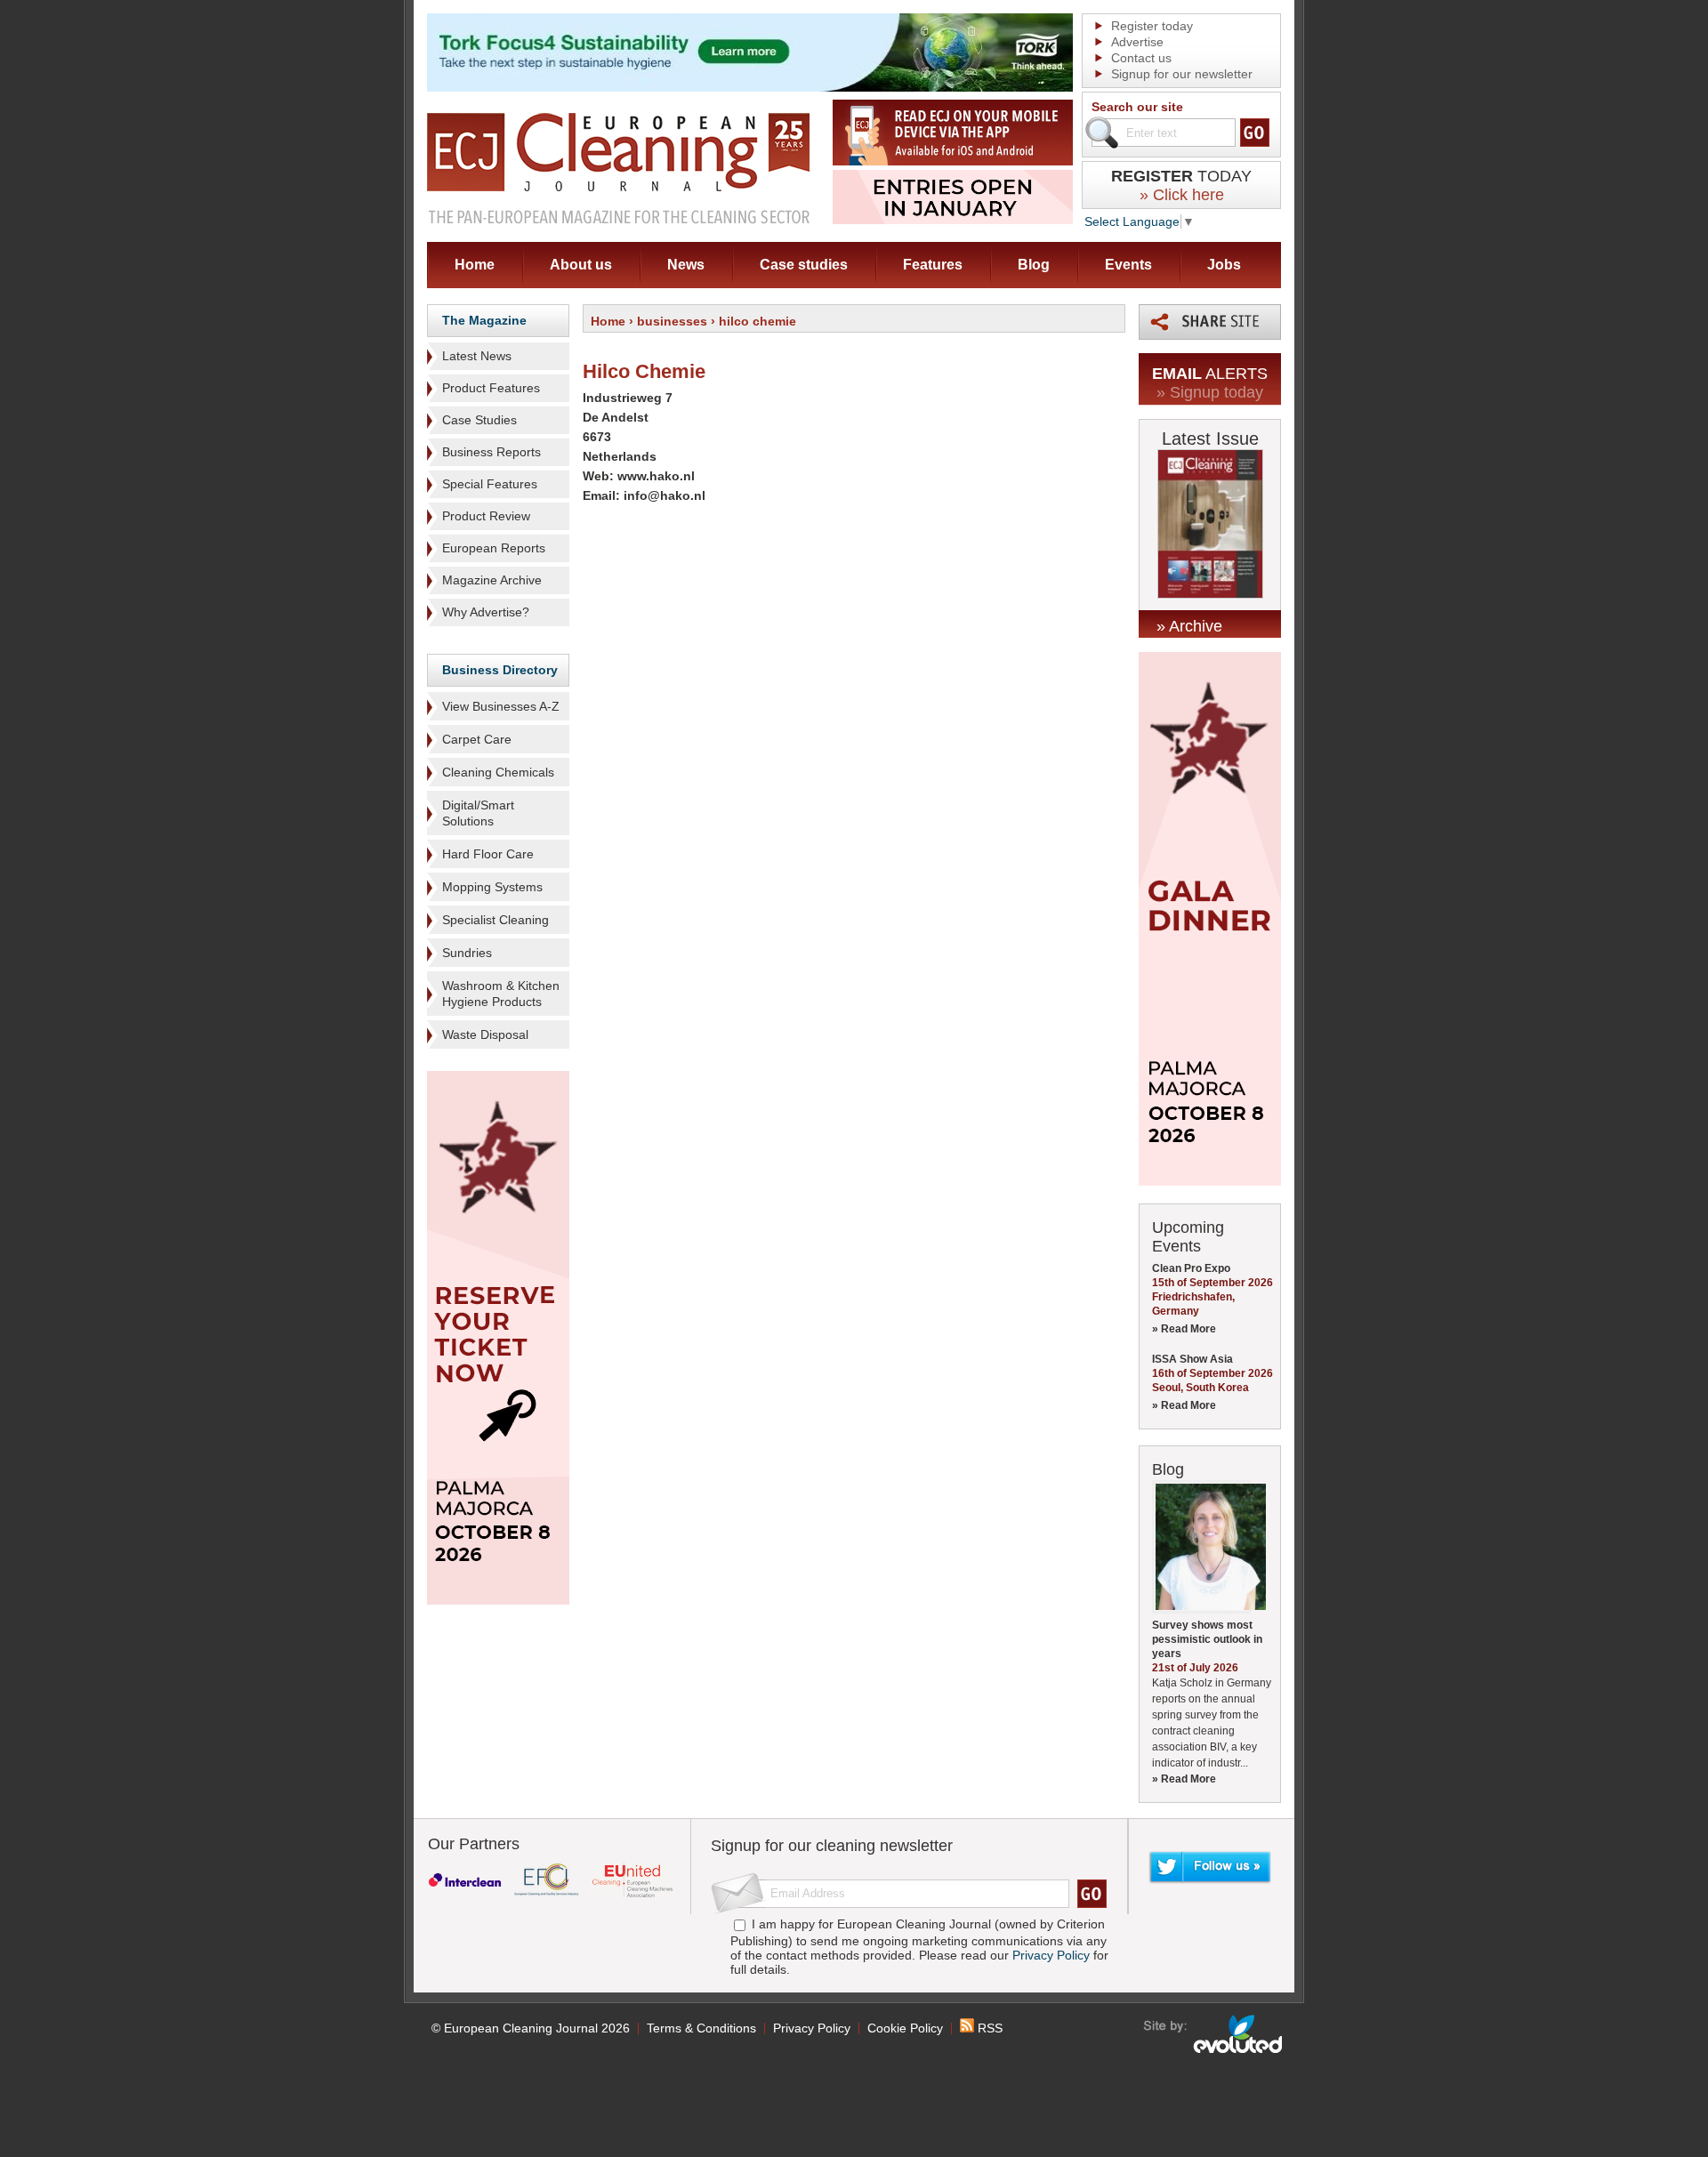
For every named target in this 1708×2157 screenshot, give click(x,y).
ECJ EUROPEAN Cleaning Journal (618, 168)
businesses (672, 321)
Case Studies (479, 420)
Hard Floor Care (488, 854)
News (686, 265)
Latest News (477, 356)
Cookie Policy (905, 2028)
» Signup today (1210, 392)
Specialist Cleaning (495, 920)
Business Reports (491, 452)
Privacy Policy (1051, 1955)
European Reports (494, 548)
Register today (1152, 26)
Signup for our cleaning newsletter (832, 1846)
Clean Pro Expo (1191, 1268)
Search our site (1137, 107)
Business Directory (500, 670)
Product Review (486, 516)
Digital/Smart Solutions (478, 813)
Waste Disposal (485, 1034)
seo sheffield (1214, 2034)
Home (475, 265)
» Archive (1189, 626)
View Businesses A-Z (501, 706)
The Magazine (484, 320)
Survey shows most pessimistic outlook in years (1207, 1639)
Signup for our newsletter (1182, 74)
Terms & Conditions (701, 2028)
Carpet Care (477, 739)
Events (1128, 265)
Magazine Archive (492, 580)
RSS (988, 2028)
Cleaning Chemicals (498, 772)
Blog (1034, 265)
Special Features (490, 484)
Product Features (491, 388)
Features (933, 265)
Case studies (804, 265)
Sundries (467, 953)
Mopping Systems (492, 887)
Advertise (1137, 42)
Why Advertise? (486, 612)
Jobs (1224, 265)
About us (581, 265)
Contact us (1141, 58)
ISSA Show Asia (1192, 1359)
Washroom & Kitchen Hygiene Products (501, 994)
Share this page (1210, 322)
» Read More (1184, 1329)
